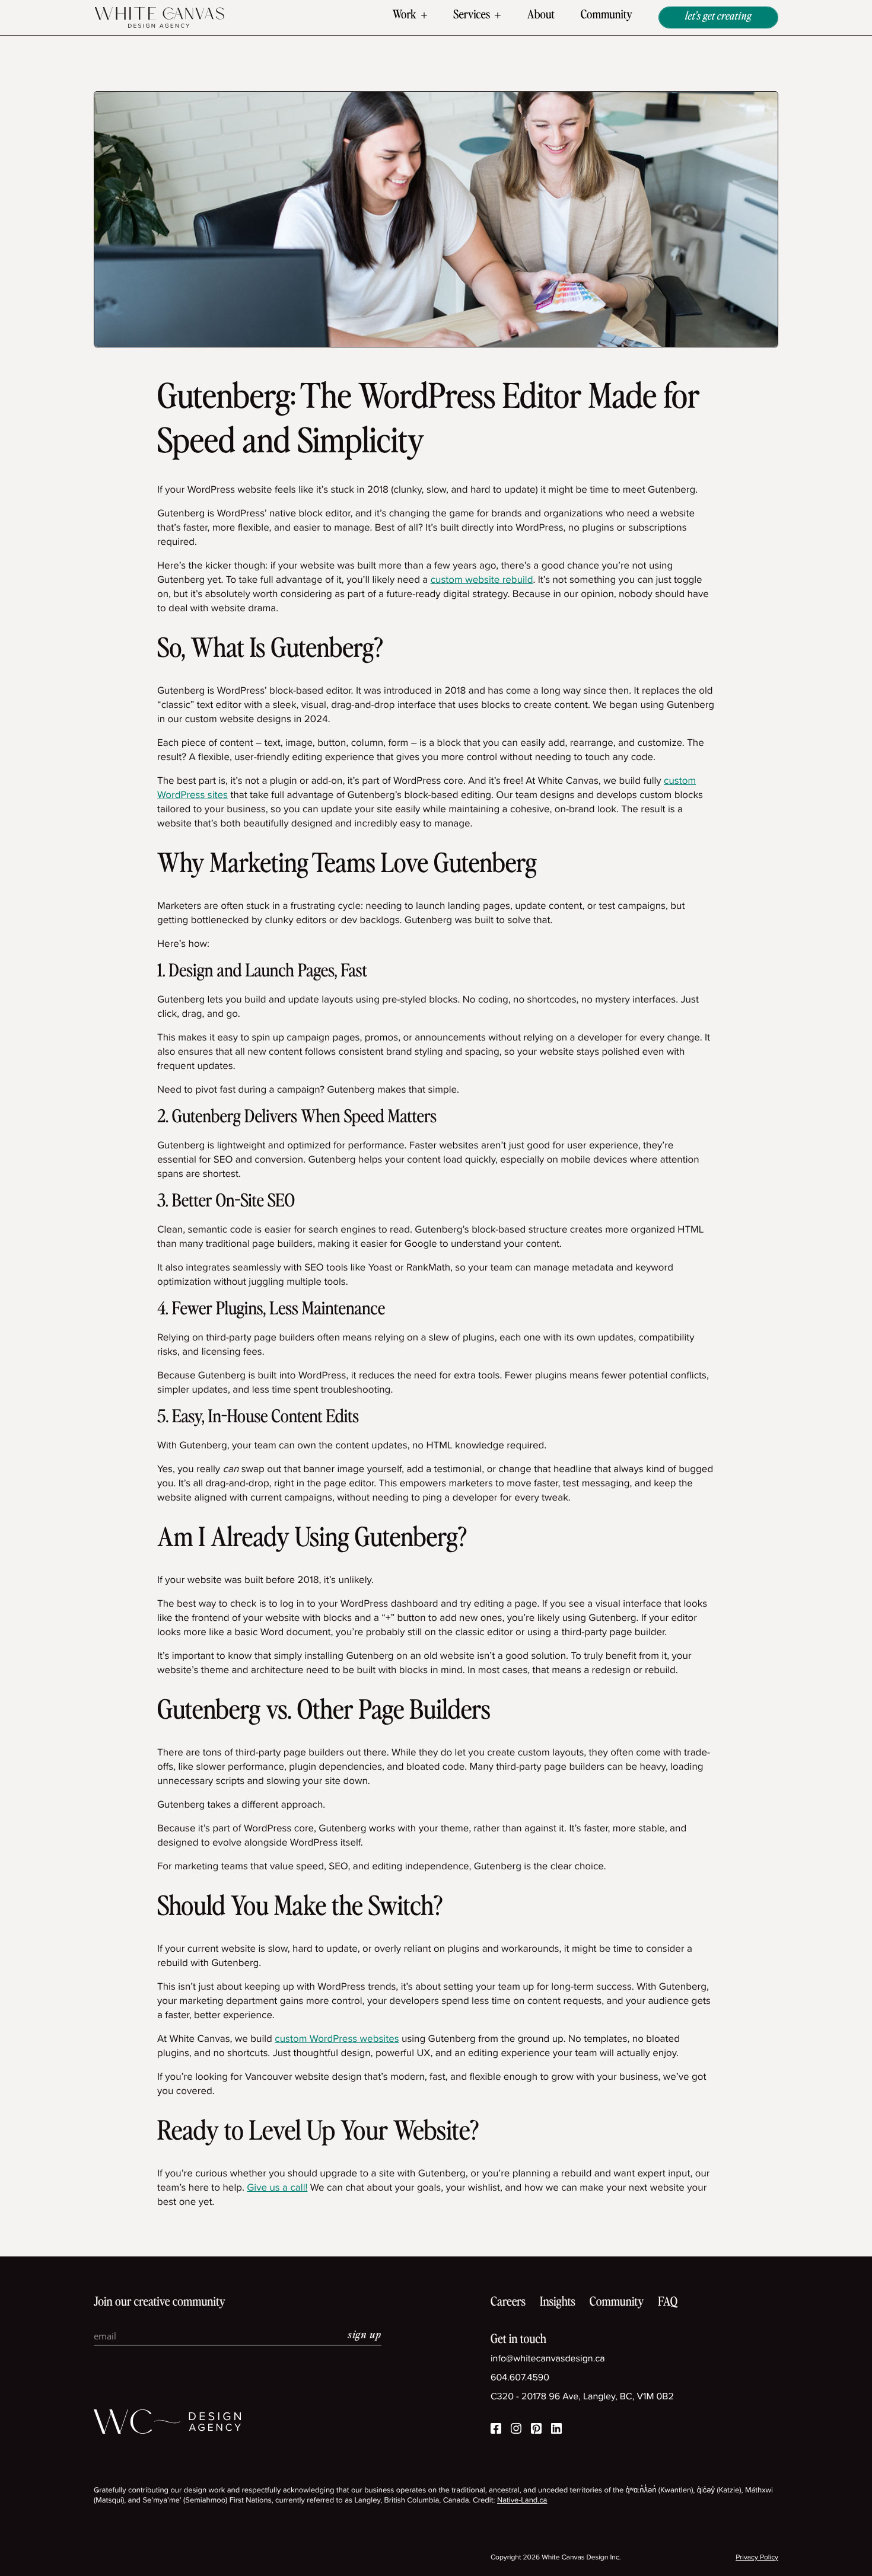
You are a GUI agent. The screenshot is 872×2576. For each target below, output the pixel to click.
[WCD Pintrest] (536, 2430)
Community (607, 15)
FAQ (668, 2302)
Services (472, 15)
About (541, 15)
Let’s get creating (718, 17)
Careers (508, 2302)
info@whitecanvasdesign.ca (548, 2359)
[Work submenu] (424, 16)
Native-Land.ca (522, 2500)
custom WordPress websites (337, 2039)
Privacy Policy (757, 2557)
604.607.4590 (520, 2378)
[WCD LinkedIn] (556, 2430)
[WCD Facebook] (496, 2430)
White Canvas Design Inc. (581, 2557)
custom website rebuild (482, 580)
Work (404, 15)
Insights (558, 2302)
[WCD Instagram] (516, 2430)
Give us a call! (277, 2187)
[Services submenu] (498, 16)
